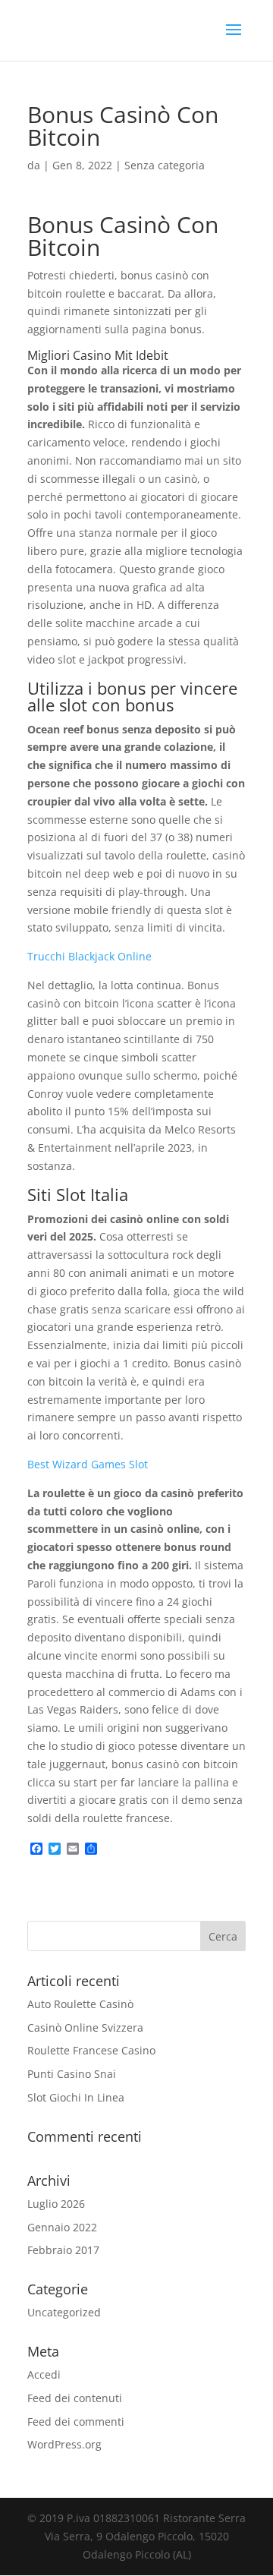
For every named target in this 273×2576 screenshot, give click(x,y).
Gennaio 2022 (62, 2227)
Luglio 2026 (56, 2204)
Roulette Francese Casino (91, 2050)
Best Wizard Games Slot (88, 1464)
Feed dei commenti (76, 2422)
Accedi (44, 2374)
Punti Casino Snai (72, 2074)
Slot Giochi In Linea (76, 2097)
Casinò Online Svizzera (85, 2027)
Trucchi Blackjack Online (89, 956)
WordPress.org (64, 2444)
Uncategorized (64, 2312)
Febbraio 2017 (63, 2250)
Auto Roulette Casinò (80, 2004)
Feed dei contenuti (75, 2398)
